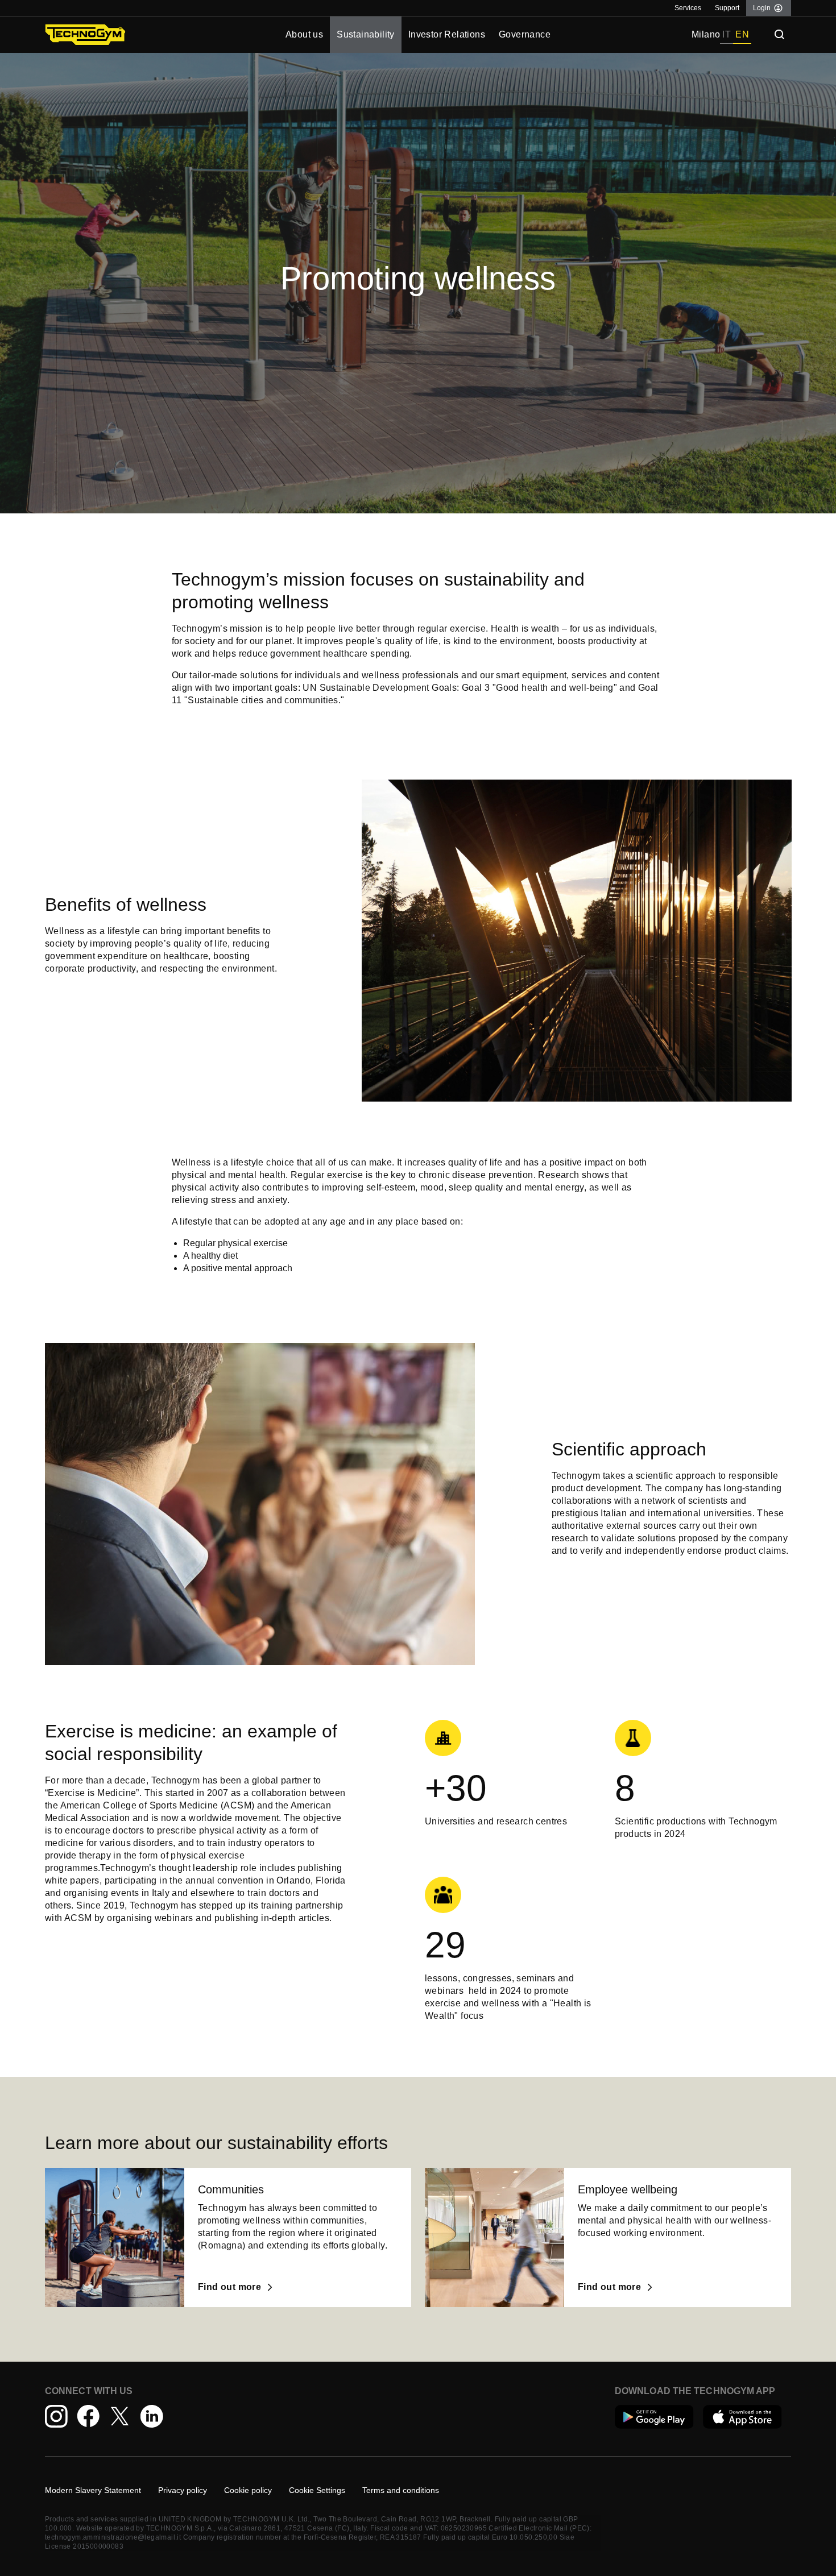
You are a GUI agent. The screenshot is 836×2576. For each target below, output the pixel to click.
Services (688, 8)
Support (727, 8)
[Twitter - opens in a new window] (120, 2416)
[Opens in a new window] (654, 2417)
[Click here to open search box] (780, 35)
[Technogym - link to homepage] (138, 35)
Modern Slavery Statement (93, 2490)
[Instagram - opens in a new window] (56, 2416)
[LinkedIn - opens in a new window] (152, 2416)
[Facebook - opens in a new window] (88, 2416)
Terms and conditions (401, 2490)
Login (762, 8)
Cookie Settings (317, 2490)
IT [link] (727, 34)
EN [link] (742, 34)
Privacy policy (183, 2490)
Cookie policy (248, 2490)
